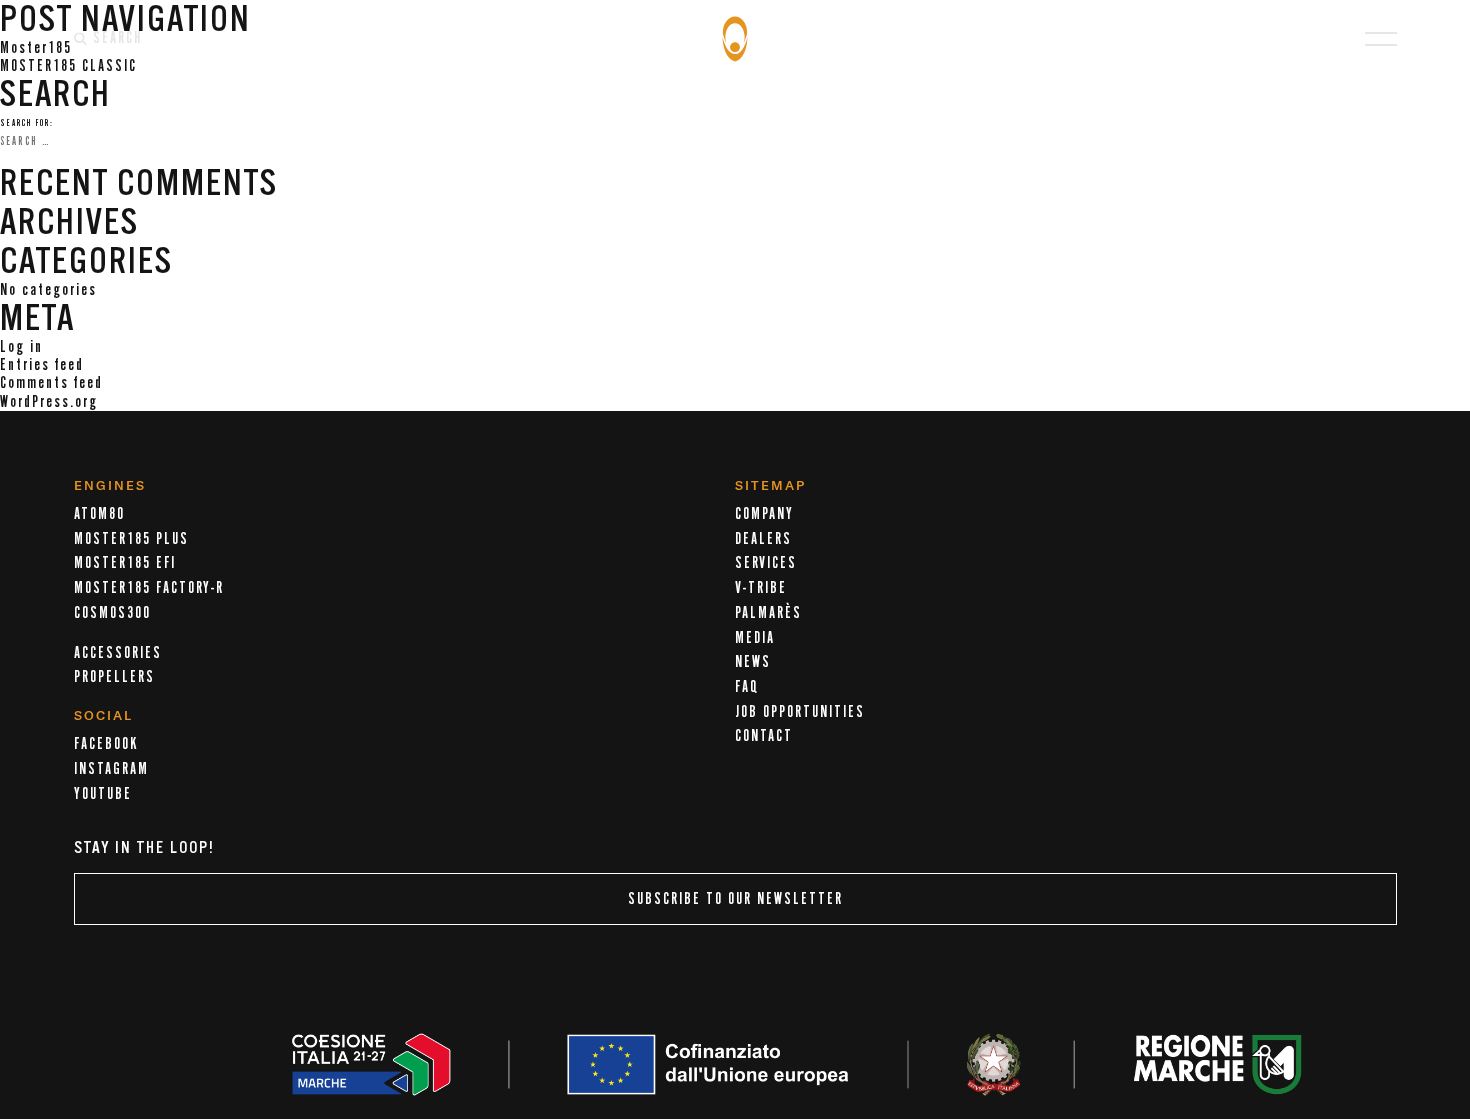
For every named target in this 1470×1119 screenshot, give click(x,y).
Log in (21, 347)
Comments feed (51, 383)
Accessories (118, 653)
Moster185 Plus (131, 539)
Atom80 (99, 514)
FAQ (747, 687)
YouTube (103, 794)
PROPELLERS (114, 677)
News (753, 662)
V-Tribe (761, 588)
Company (764, 514)
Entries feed (42, 365)
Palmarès (768, 613)
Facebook (106, 744)
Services (766, 563)
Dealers (763, 539)
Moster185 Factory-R (149, 588)
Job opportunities (800, 712)
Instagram (111, 769)
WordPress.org (49, 402)
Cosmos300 (112, 613)
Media (755, 638)
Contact (764, 736)
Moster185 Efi (125, 563)
